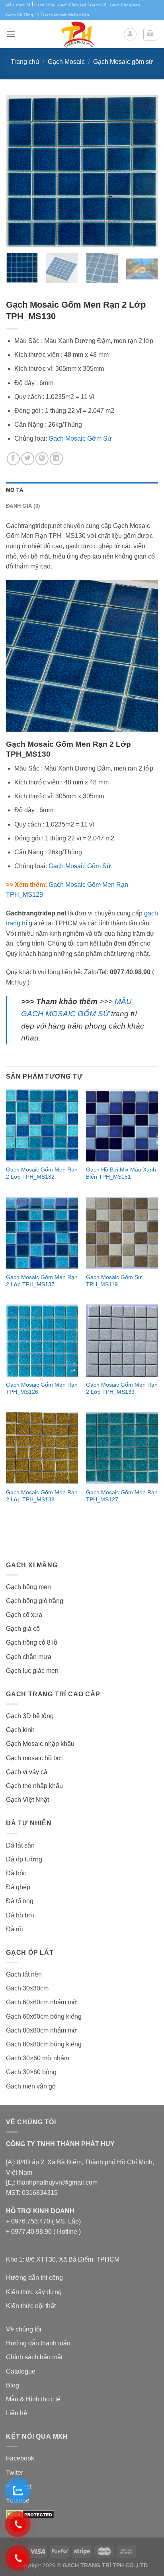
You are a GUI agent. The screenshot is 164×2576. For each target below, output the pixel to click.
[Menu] (11, 34)
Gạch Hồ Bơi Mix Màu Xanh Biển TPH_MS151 (121, 1173)
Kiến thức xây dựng (34, 2292)
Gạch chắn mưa (29, 1657)
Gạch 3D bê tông (30, 1716)
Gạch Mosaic (66, 62)
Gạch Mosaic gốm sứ (123, 62)
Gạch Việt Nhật (27, 1800)
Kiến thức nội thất (31, 2306)
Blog (13, 2385)
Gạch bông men (28, 1587)
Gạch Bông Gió (72, 5)
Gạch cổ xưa (24, 1615)
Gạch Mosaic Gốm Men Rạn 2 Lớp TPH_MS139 (122, 1388)
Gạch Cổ (98, 5)
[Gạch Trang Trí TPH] (77, 34)
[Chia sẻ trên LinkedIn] (56, 459)
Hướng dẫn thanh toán (38, 2343)
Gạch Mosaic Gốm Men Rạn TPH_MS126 (42, 1388)
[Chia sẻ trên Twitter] (28, 459)
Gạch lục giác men (32, 1671)
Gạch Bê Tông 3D (23, 15)
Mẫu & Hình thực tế (33, 2399)
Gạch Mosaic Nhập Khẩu (66, 15)
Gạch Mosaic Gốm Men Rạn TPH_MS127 (122, 1496)
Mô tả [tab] (15, 490)
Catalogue (21, 2371)
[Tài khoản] (130, 34)
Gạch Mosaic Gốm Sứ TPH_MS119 (114, 1281)
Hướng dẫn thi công (34, 2278)
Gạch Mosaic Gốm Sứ (80, 866)
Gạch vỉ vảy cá (27, 1772)
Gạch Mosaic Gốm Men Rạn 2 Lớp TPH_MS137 (42, 1281)
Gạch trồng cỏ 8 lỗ (32, 1643)
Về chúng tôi (24, 2329)
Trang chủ (25, 62)
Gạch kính (20, 1730)
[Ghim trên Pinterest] (42, 459)
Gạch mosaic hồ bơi (34, 1758)
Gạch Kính (44, 5)
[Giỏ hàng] (150, 34)
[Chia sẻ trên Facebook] (13, 459)
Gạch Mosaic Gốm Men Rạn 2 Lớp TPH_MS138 (42, 1496)
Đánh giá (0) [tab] (23, 506)
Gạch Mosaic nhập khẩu (40, 1744)
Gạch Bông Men (125, 5)
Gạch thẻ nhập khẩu (34, 1786)
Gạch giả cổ (23, 1629)
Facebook (20, 2458)
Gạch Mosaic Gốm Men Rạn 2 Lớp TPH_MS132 (42, 1173)
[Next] (145, 171)
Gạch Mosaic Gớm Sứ (80, 438)
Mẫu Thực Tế (18, 5)
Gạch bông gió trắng (35, 1601)
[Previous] (19, 171)
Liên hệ (17, 2413)
